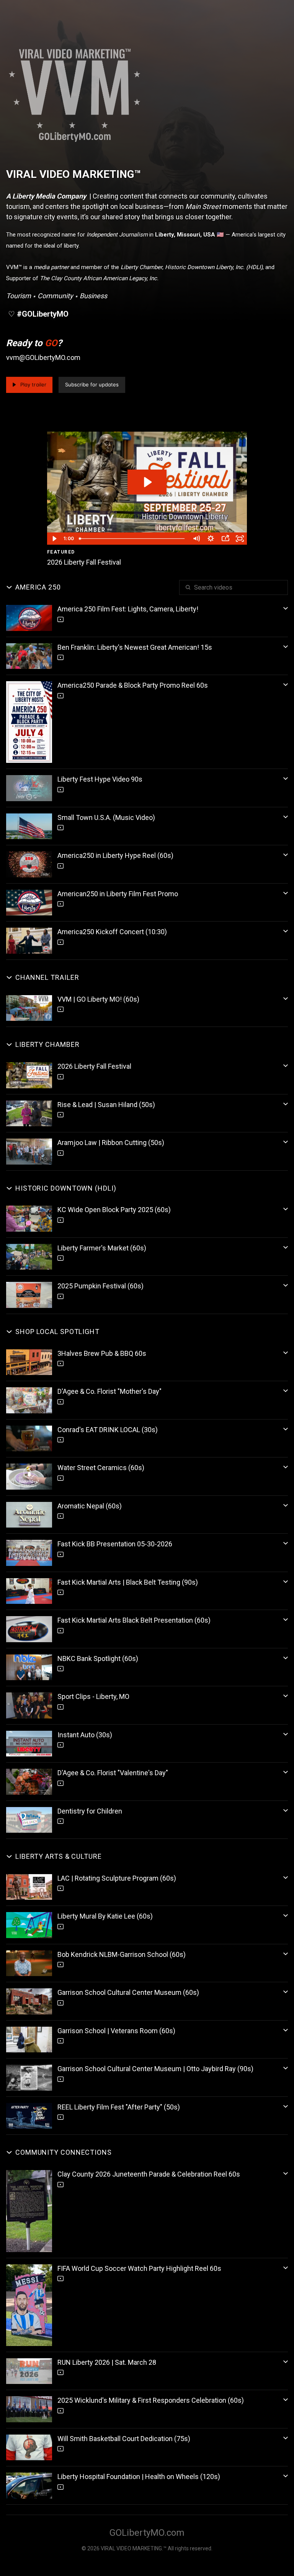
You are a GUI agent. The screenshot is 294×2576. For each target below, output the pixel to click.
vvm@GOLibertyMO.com (43, 357)
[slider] (133, 539)
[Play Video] (54, 539)
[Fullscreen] (240, 539)
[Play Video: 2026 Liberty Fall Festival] (147, 482)
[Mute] (196, 539)
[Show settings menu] (211, 539)
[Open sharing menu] (225, 539)
